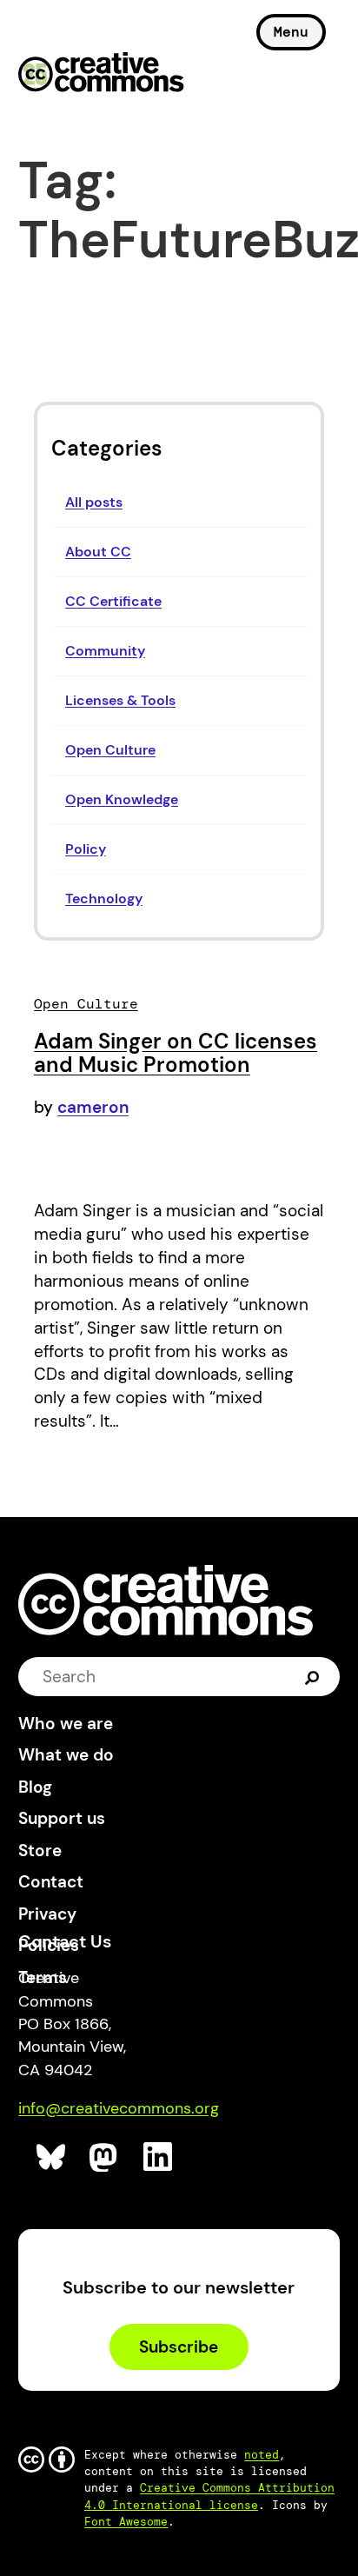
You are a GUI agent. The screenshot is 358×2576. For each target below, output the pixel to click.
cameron (93, 1107)
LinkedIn (159, 2157)
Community (105, 651)
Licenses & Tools (120, 700)
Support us (62, 1818)
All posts (94, 502)
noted (262, 2455)
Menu (291, 32)
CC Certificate (113, 601)
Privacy (47, 1914)
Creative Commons (101, 74)
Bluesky (52, 2157)
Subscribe (179, 2347)
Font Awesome (126, 2522)
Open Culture (110, 750)
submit (312, 1676)
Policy (86, 849)
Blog (35, 1787)
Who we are (66, 1724)
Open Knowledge (122, 799)
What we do (66, 1755)
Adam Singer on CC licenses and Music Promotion (176, 1053)
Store (40, 1850)
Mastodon (105, 2157)
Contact (51, 1882)
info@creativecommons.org (119, 2108)
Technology (104, 899)
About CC (98, 552)
